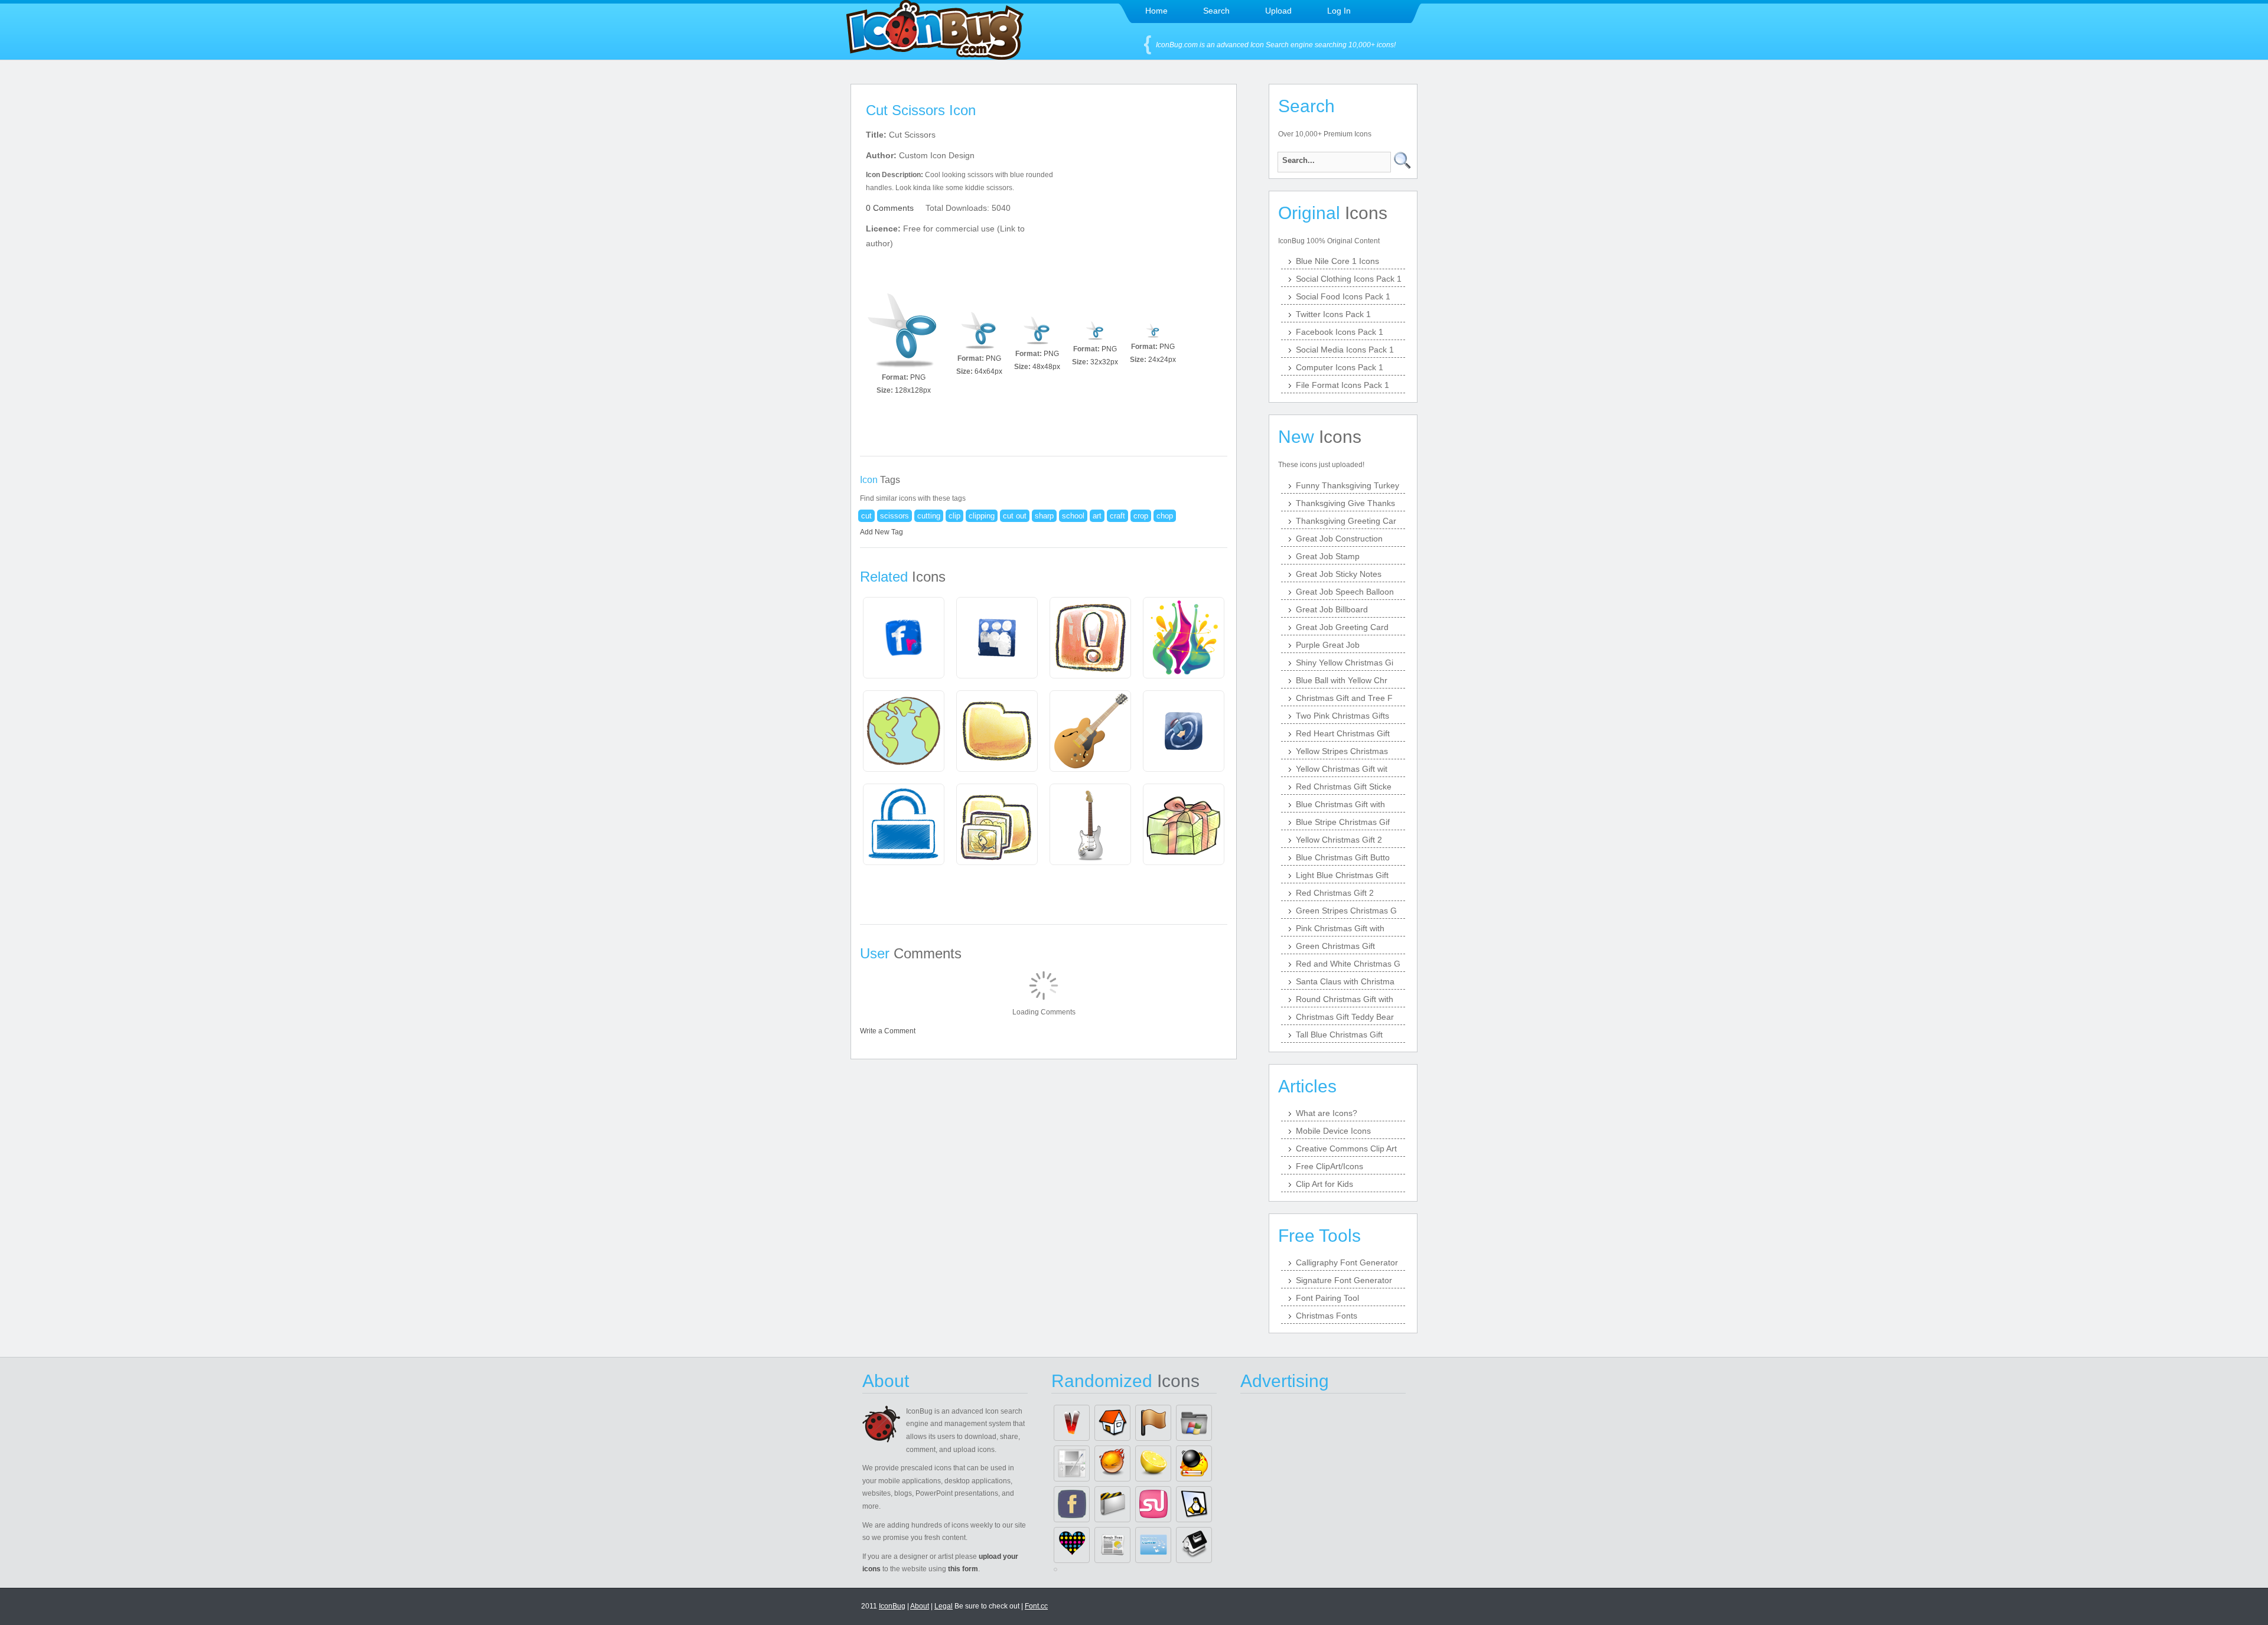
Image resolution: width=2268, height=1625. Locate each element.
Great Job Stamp (1328, 556)
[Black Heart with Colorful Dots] (1072, 1545)
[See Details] (904, 638)
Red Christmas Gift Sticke (1344, 787)
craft (1117, 516)
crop (1141, 516)
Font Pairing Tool (1327, 1298)
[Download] (904, 331)
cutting (929, 516)
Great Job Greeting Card (1342, 627)
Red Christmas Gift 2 (1335, 893)
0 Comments (890, 208)
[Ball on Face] (1194, 1464)
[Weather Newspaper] (1112, 1545)
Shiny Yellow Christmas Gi (1345, 663)
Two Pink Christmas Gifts (1342, 716)
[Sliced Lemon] (1153, 1464)
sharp (1044, 516)
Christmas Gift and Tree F (1344, 698)
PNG (918, 377)
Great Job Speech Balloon (1345, 592)
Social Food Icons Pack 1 (1343, 296)
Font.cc (1036, 1606)
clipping (982, 516)
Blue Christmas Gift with (1340, 804)
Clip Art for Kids (1324, 1184)
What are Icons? (1327, 1113)
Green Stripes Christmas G (1346, 911)
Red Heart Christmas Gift (1343, 733)
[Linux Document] (1194, 1504)
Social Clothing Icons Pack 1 (1349, 279)
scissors (895, 516)
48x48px (1046, 367)
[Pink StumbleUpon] (1153, 1504)
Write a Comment (888, 1031)
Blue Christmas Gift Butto (1343, 857)
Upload (1278, 11)
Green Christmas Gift (1335, 946)
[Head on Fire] (1112, 1464)
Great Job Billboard (1332, 609)
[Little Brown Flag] (1153, 1423)
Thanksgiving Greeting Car (1346, 521)
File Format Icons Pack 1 (1342, 385)
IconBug (892, 1606)
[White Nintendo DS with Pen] (1072, 1464)
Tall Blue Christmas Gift (1339, 1035)
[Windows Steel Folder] (1194, 1423)
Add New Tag (882, 532)
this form (963, 1569)
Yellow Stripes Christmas (1342, 751)
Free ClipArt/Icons (1329, 1166)
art (1097, 516)
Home (1156, 11)
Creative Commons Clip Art (1346, 1148)
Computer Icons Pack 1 (1340, 367)
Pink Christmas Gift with (1340, 928)
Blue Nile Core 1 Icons (1337, 261)
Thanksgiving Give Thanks (1345, 503)
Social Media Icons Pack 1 (1345, 350)
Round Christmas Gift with (1345, 999)
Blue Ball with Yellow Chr (1342, 680)
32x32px (1104, 362)
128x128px (913, 390)
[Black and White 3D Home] (1194, 1545)
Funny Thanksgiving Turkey (1348, 485)
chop (1165, 516)
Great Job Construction (1339, 539)
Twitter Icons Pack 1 (1333, 314)
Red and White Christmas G (1348, 964)
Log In (1339, 11)
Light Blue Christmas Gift (1342, 875)
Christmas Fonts (1327, 1316)
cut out (1015, 516)
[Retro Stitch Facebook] (1072, 1504)
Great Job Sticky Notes (1339, 574)
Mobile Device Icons (1333, 1131)
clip (954, 516)
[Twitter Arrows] (1153, 1545)
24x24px (1162, 360)
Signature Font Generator (1344, 1280)
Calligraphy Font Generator (1347, 1262)
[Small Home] (1112, 1423)
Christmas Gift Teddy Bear (1345, 1017)
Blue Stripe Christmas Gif (1343, 822)
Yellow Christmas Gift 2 (1339, 840)
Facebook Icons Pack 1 (1340, 332)
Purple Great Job (1328, 645)
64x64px (988, 371)
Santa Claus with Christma (1345, 981)
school (1073, 516)
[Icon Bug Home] (935, 56)
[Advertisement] (1145, 201)
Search (1216, 11)
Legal (944, 1606)
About (920, 1606)
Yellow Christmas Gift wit (1342, 769)
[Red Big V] (1072, 1423)
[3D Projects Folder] (1112, 1504)
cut (866, 516)
